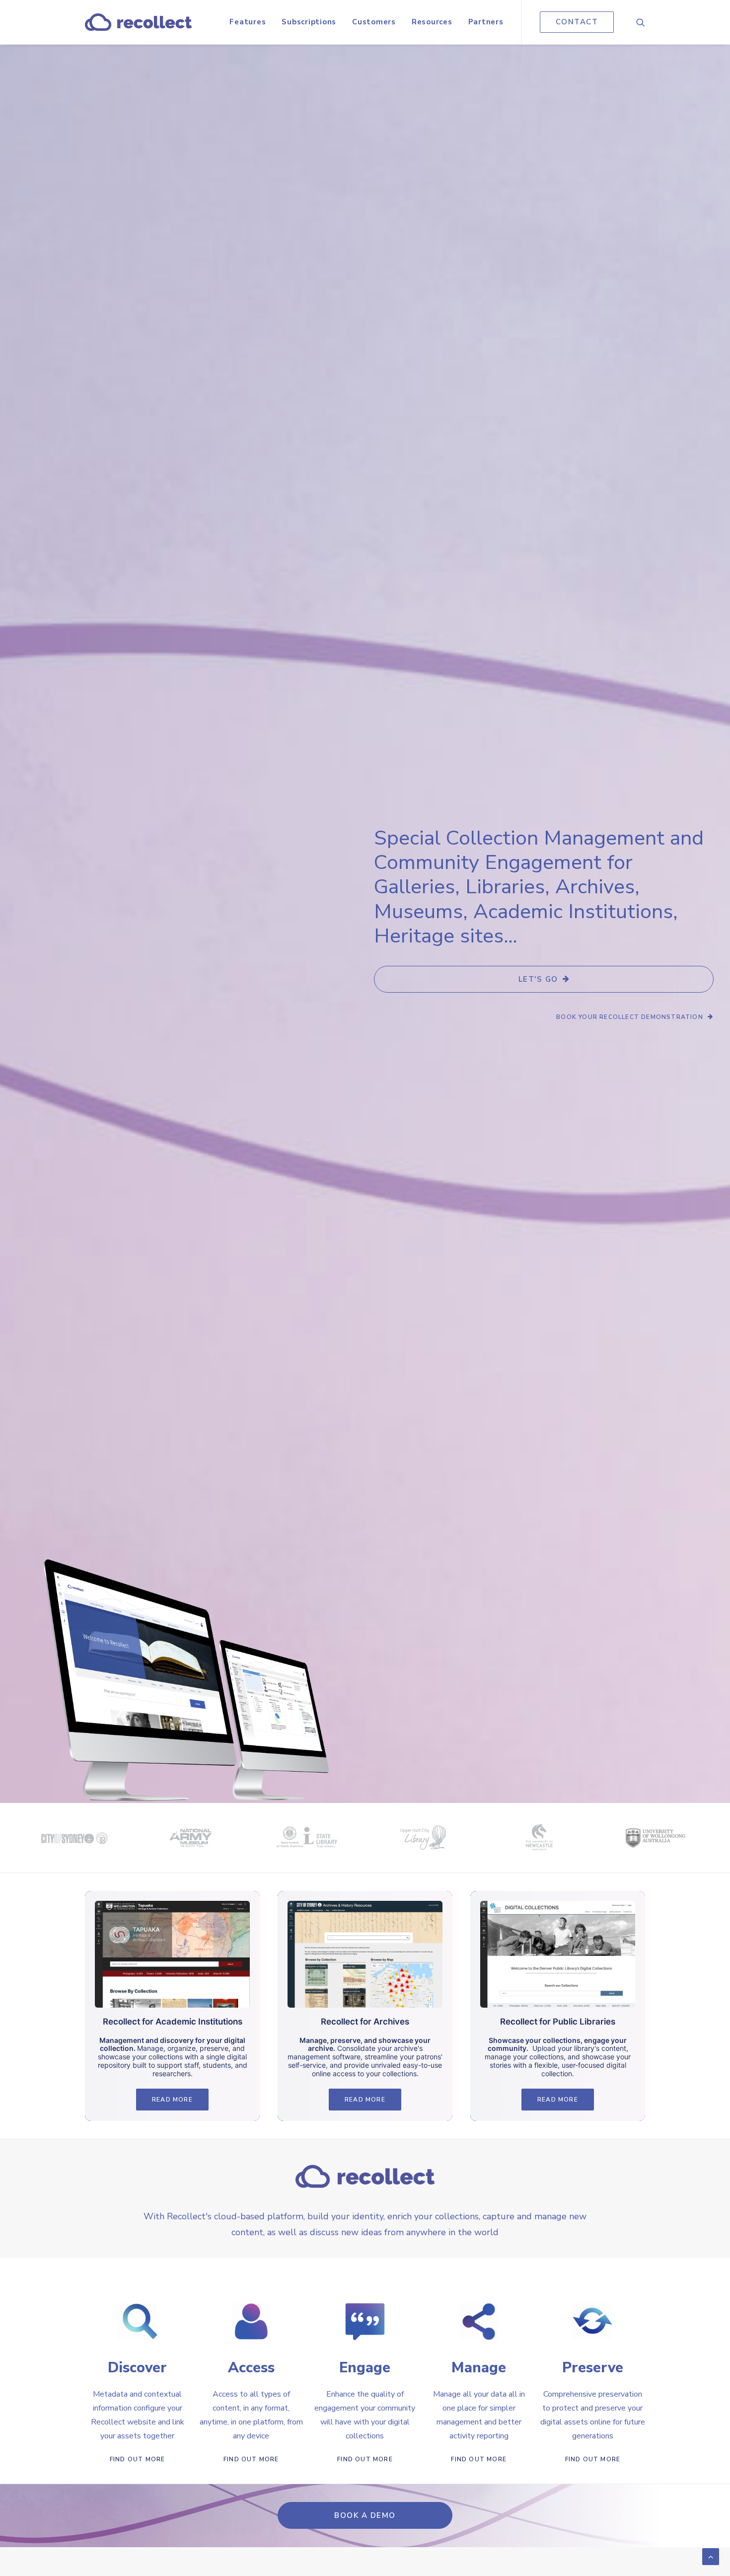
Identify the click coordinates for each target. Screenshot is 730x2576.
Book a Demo (365, 2515)
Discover (137, 2368)
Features (248, 22)
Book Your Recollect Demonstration (630, 1017)
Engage (365, 2368)
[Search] (641, 22)
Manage (479, 2368)
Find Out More (138, 2459)
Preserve (593, 2368)
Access (251, 2368)
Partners (486, 22)
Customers (374, 22)
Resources (432, 22)
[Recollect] (138, 22)
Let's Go (538, 979)
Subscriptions (309, 22)
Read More (172, 2100)
